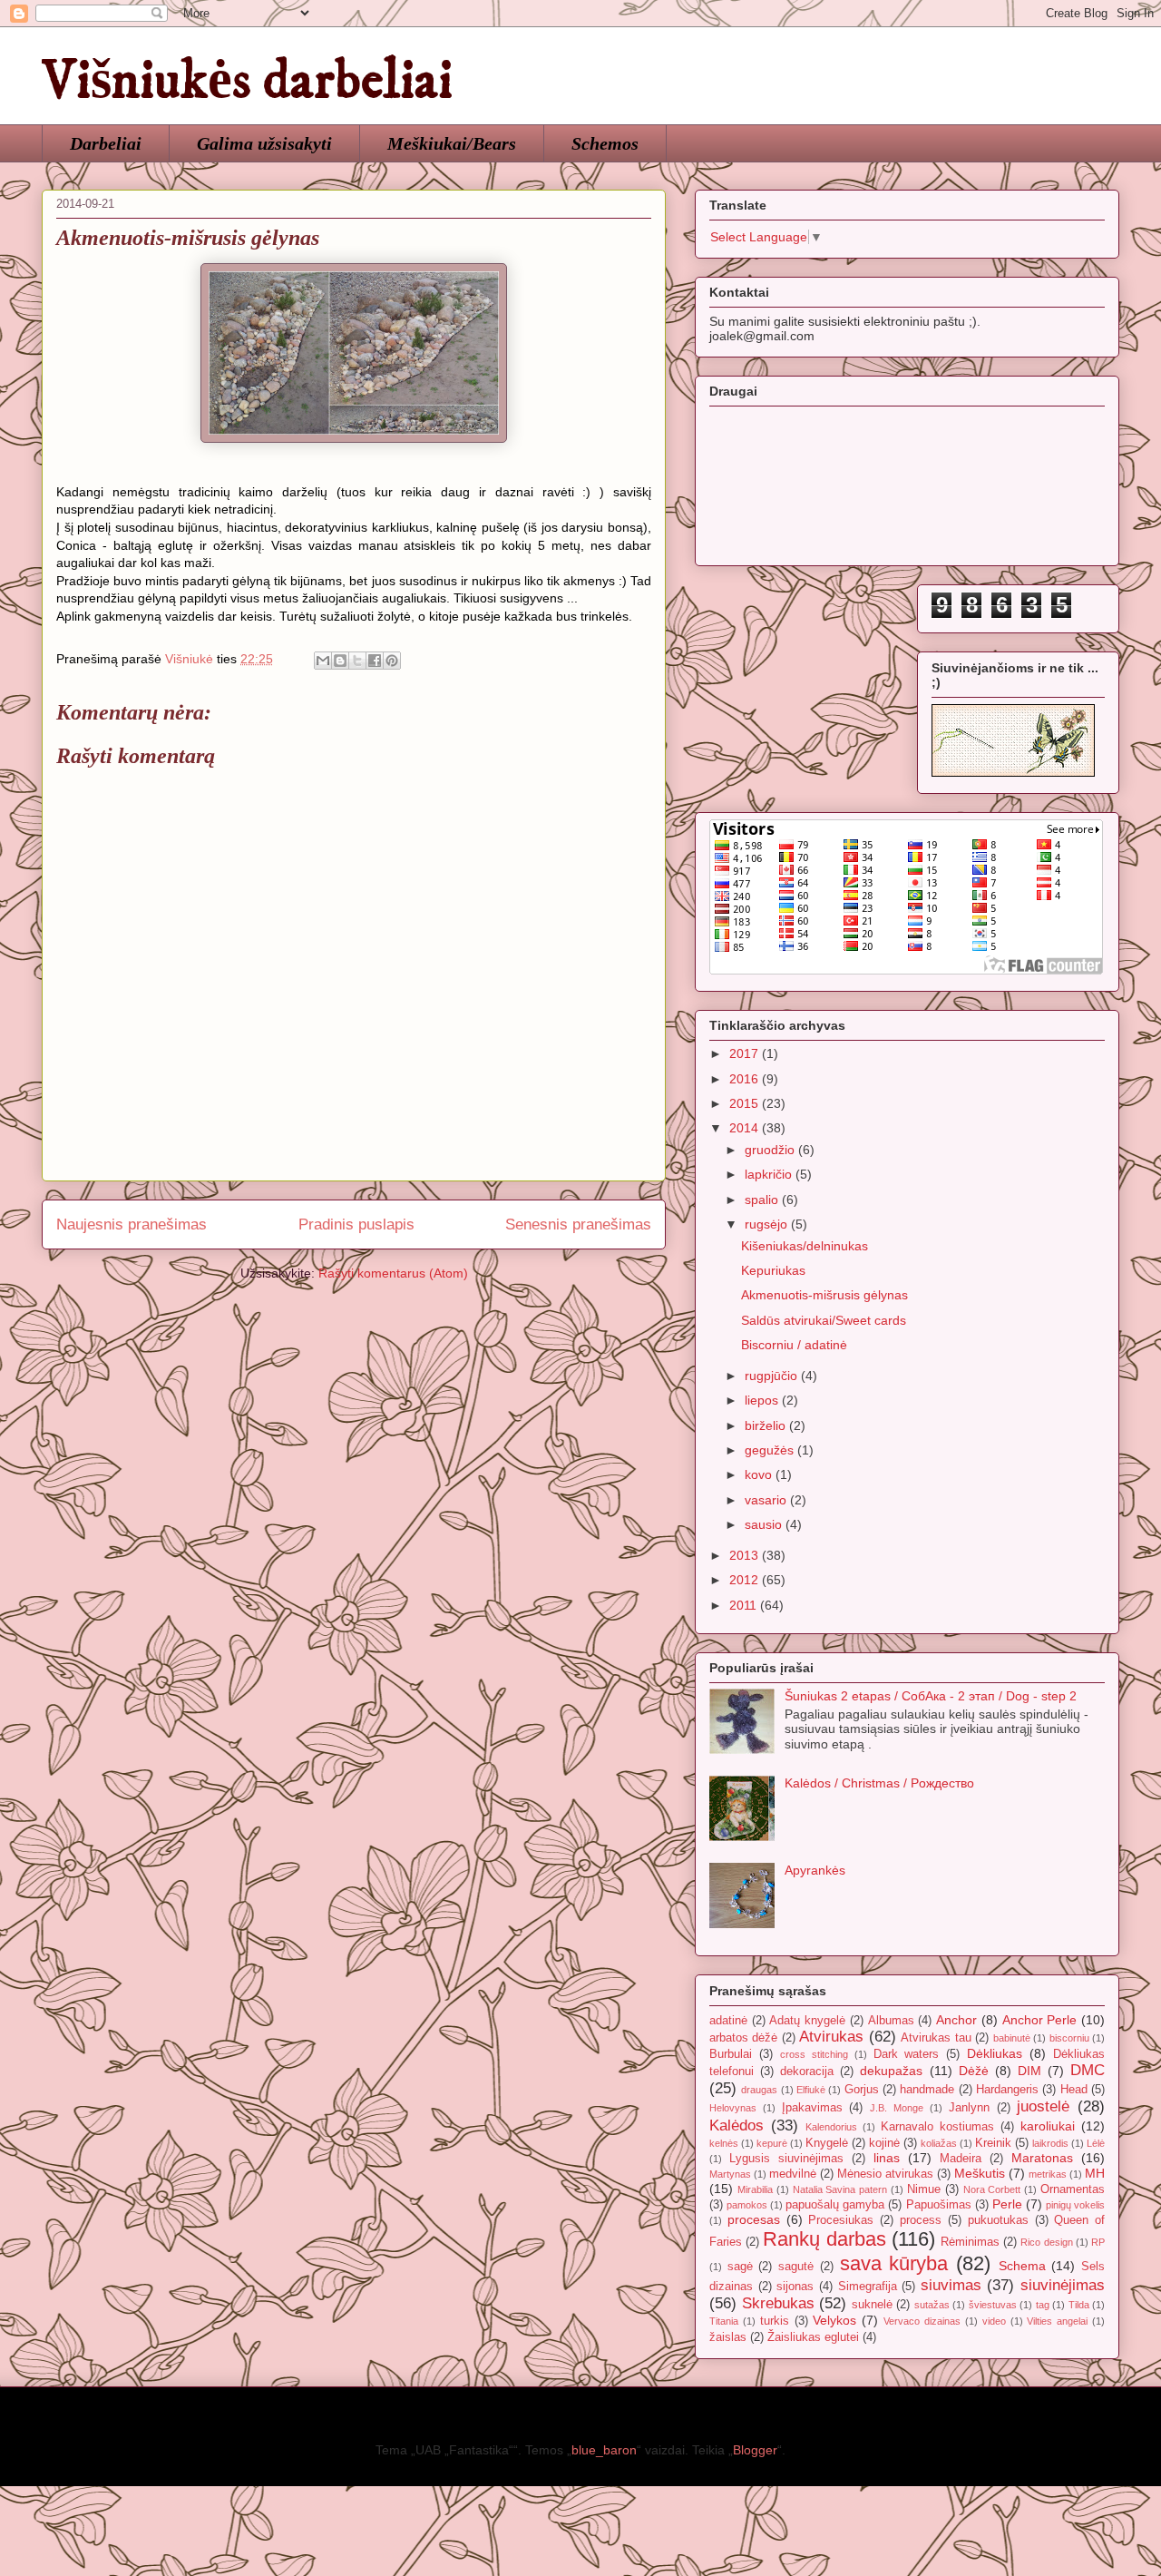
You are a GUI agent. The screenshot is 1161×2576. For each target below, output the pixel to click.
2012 (746, 1580)
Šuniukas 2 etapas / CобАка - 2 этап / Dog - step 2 (931, 1696)
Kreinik (993, 2143)
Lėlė (1096, 2143)
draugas (759, 2090)
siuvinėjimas (1063, 2285)
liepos (763, 1400)
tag (1043, 2305)
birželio (767, 1425)
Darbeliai (106, 143)
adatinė (728, 2021)
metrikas (1048, 2174)
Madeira (961, 2159)
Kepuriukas (773, 1270)
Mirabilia (755, 2189)
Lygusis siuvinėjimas (786, 2159)
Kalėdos (737, 2125)
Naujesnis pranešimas (132, 1224)
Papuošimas (939, 2205)
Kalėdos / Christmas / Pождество (879, 1783)
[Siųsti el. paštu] (323, 661)
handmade (927, 2090)
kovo (760, 1474)
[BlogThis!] (340, 661)
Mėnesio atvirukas (885, 2174)
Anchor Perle (1040, 2020)
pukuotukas (998, 2220)
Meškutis (980, 2173)
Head (1074, 2090)
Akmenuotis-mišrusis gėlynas (824, 1295)
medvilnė (793, 2174)
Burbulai (731, 2054)
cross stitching (814, 2054)
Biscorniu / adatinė (794, 1345)
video (994, 2321)
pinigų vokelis (1075, 2205)
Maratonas (1042, 2158)
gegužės (771, 1450)
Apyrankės (815, 1870)
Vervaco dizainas (922, 2321)
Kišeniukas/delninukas (805, 1246)
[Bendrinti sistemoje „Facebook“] (375, 661)
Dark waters (907, 2054)
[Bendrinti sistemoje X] (357, 661)
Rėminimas (970, 2242)
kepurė (772, 2143)
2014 (746, 1128)
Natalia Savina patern (840, 2189)
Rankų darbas (824, 2239)
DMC (1088, 2070)
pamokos (747, 2205)
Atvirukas (831, 2037)
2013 (746, 1555)
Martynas (730, 2174)
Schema (1022, 2266)
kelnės (724, 2143)
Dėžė (974, 2071)
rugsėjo (768, 1224)
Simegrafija (868, 2287)
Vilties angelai (1057, 2321)
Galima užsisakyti (264, 143)
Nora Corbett (992, 2189)
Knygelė (827, 2143)
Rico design (1046, 2242)
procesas (754, 2219)
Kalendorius (831, 2127)
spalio (763, 1200)
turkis (775, 2321)
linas (887, 2158)
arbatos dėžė (743, 2038)
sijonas (795, 2287)
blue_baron (604, 2450)
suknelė (872, 2305)
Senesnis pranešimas (578, 1224)
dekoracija (807, 2072)
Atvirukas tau (936, 2038)
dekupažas (891, 2071)
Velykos (834, 2320)
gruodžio (771, 1150)
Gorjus (862, 2090)
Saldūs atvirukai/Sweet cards (824, 1320)
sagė (740, 2267)
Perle (1007, 2204)
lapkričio (770, 1174)
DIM (1029, 2071)
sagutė (796, 2267)
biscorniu (1069, 2038)
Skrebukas (778, 2303)
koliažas (939, 2143)
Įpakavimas (812, 2108)
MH (1095, 2173)
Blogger (755, 2450)
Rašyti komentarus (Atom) (393, 1273)
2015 (746, 1103)
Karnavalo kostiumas (937, 2127)
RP (1098, 2242)
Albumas (891, 2021)
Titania (724, 2321)
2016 (746, 1079)
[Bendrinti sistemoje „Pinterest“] (392, 661)
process (921, 2220)
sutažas (932, 2305)
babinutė (1012, 2038)
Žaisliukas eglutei (813, 2337)
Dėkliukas (995, 2053)
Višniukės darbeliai (247, 81)
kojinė (884, 2143)
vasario (767, 1500)
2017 (746, 1053)
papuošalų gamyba (835, 2205)
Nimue (924, 2189)
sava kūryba (894, 2263)
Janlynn (969, 2108)
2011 (745, 1605)
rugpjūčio (773, 1376)
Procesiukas (841, 2220)
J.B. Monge (897, 2108)
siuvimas (951, 2285)
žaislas (728, 2337)
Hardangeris (1007, 2090)
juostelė (1043, 2106)
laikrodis (1050, 2143)
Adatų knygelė (807, 2021)
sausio (765, 1524)
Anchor (956, 2020)
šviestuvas (993, 2305)
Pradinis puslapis (356, 1224)
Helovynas (733, 2108)
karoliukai (1048, 2126)
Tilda (1079, 2305)
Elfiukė (811, 2090)
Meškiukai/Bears (452, 143)
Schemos (605, 143)
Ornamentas (1073, 2189)
